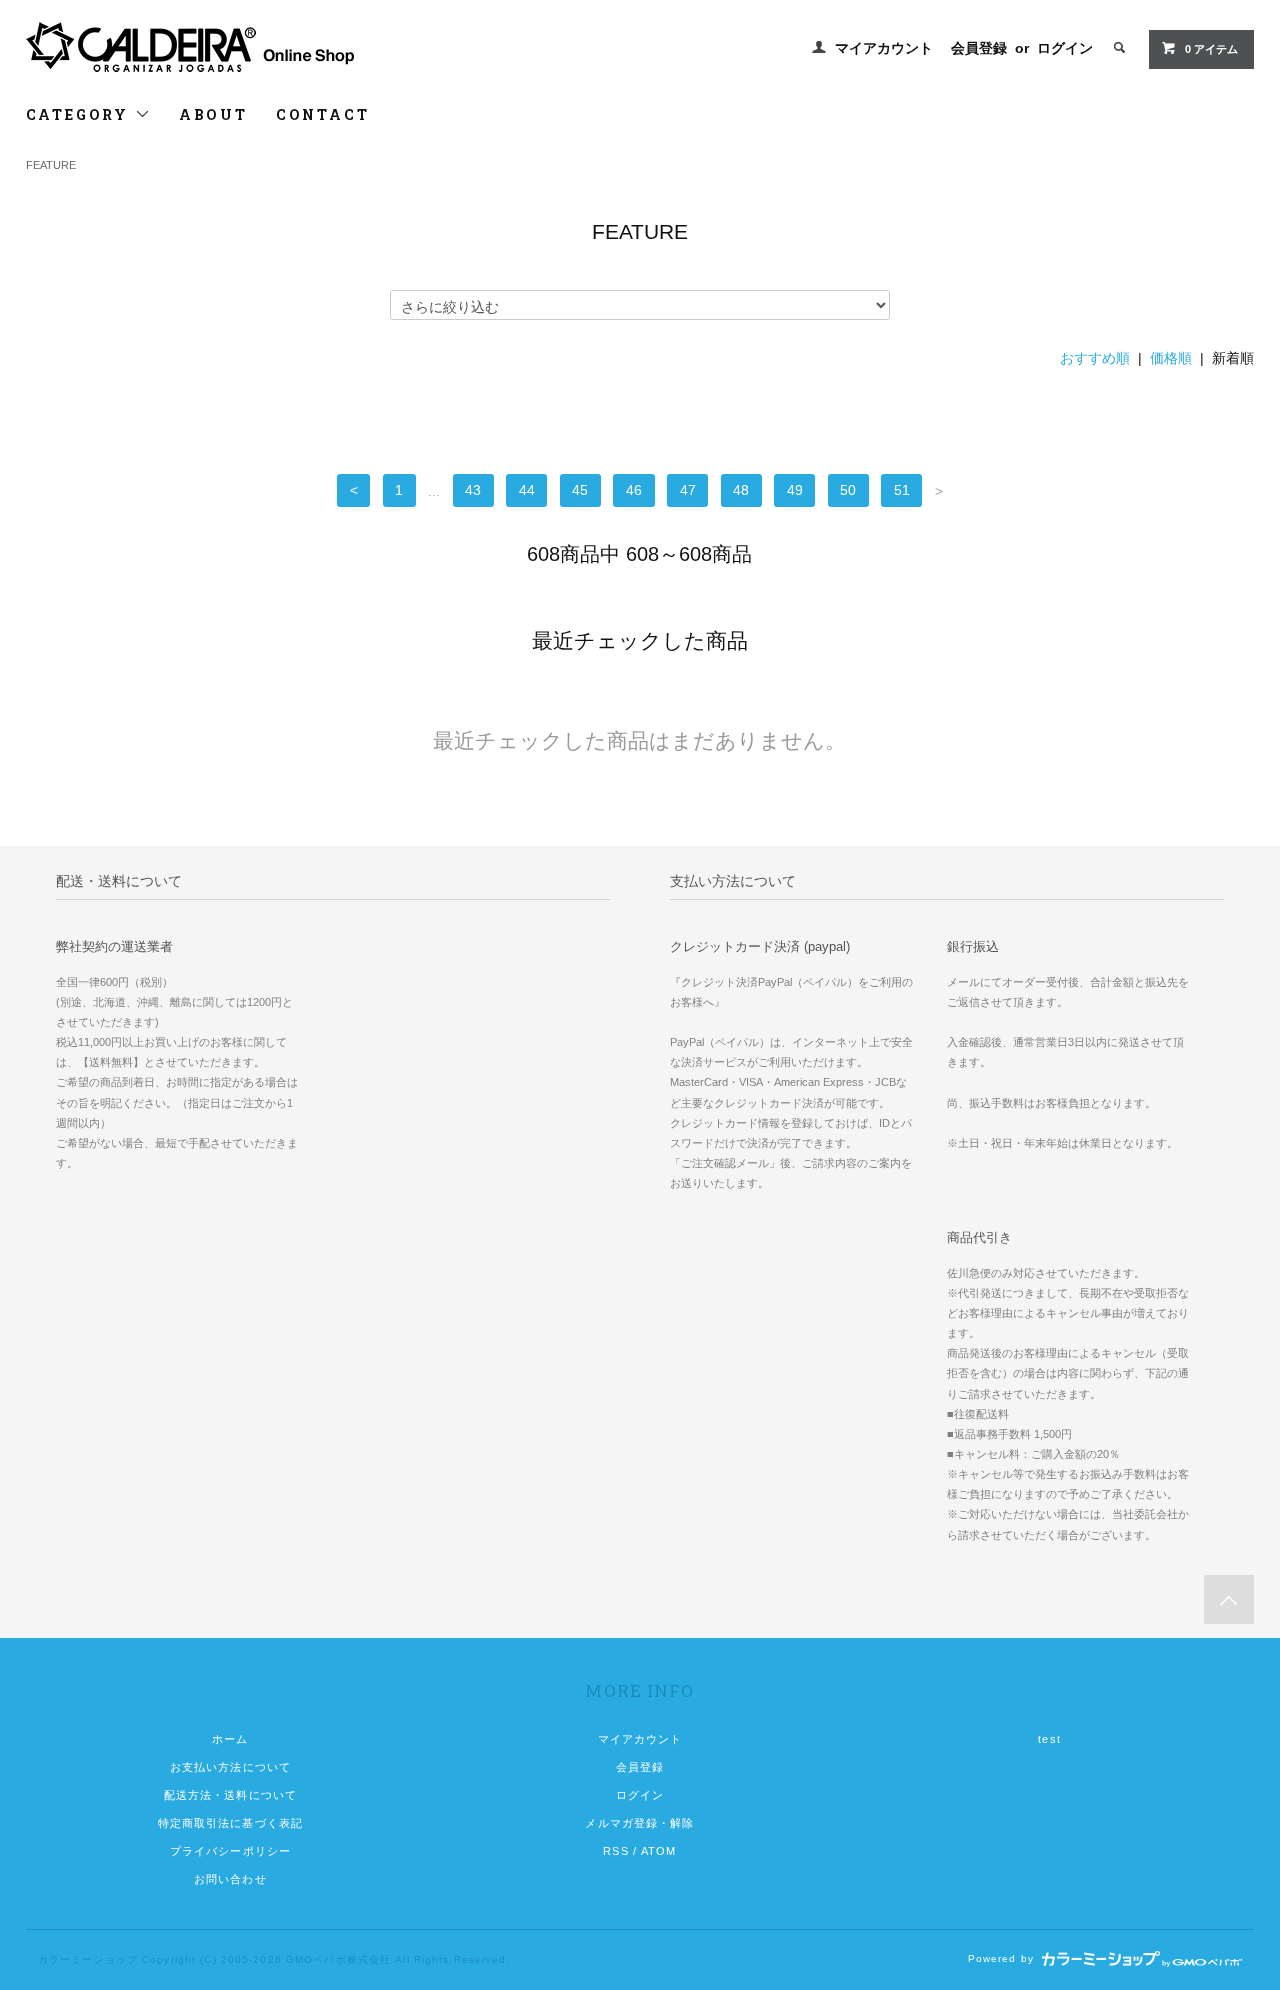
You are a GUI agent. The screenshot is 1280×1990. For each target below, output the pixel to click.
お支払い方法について (230, 1767)
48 (741, 491)
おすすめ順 (1095, 358)
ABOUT (213, 114)
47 (688, 491)
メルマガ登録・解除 (639, 1823)
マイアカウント (884, 48)
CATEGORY (80, 114)
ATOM (658, 1851)
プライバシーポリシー (230, 1851)
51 (902, 491)
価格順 (1171, 358)
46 (634, 491)
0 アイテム (1211, 49)
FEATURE (51, 165)
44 (527, 491)
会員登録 (979, 48)
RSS (615, 1851)
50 (848, 491)
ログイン (1065, 48)
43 (473, 491)
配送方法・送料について (230, 1795)
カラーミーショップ (88, 1959)
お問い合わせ (230, 1879)
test (1049, 1739)
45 (580, 491)
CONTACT (323, 114)
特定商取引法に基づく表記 (230, 1823)
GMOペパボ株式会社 (338, 1959)
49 (795, 491)
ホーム (230, 1739)
